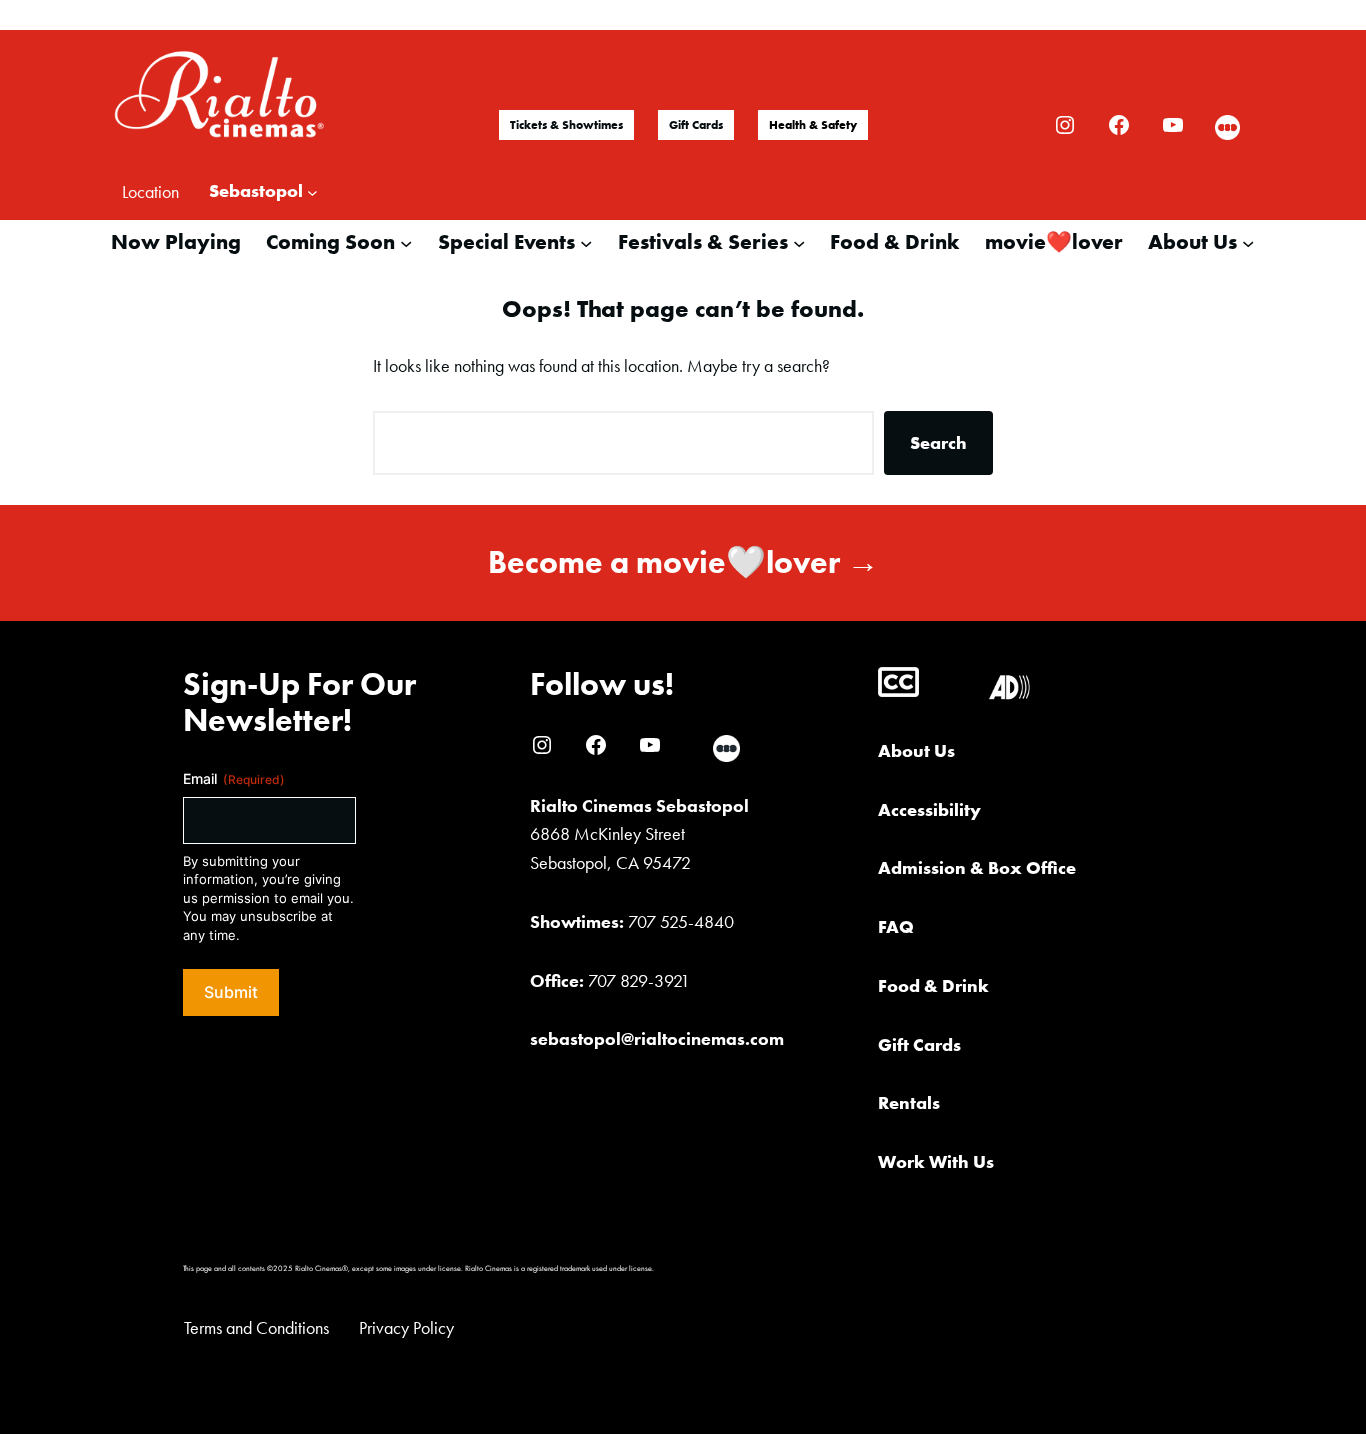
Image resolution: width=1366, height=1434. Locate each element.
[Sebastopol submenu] (312, 191)
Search (938, 442)
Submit (231, 992)
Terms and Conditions (256, 1327)
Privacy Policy (406, 1327)
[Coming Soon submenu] (406, 242)
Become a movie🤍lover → (683, 562)
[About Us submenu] (1248, 242)
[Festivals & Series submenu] (799, 242)
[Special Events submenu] (586, 242)
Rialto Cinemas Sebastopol (639, 805)
